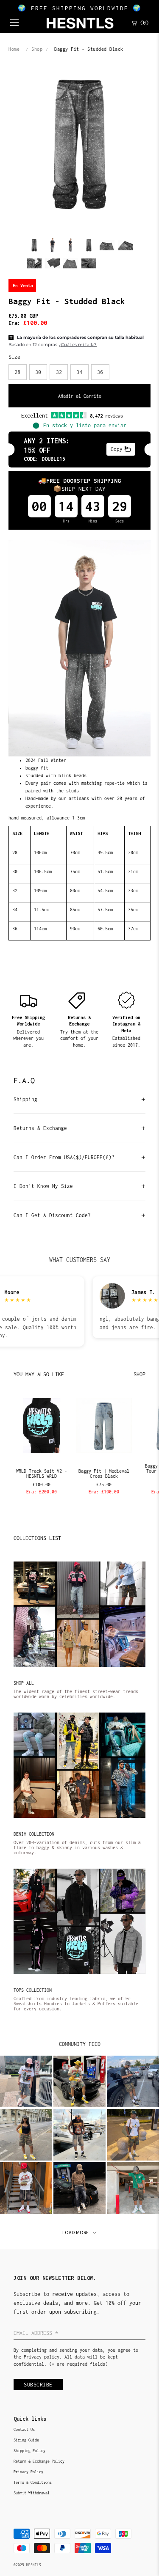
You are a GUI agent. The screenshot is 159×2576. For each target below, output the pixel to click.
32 (59, 372)
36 (100, 372)
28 (17, 372)
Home (14, 49)
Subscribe (38, 2385)
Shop (37, 49)
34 (79, 372)
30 (38, 372)
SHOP (139, 1374)
